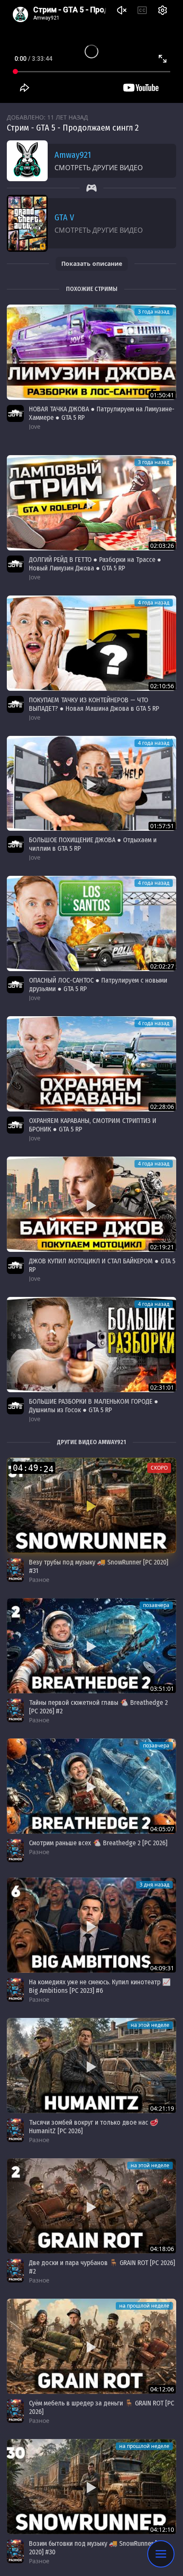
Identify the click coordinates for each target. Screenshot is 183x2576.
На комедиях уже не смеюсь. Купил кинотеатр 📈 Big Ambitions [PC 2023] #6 (100, 1986)
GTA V (64, 217)
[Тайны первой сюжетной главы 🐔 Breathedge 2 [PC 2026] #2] (91, 1646)
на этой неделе (150, 2025)
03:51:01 (162, 1688)
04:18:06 (162, 2249)
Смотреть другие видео (99, 168)
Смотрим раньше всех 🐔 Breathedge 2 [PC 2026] (98, 1843)
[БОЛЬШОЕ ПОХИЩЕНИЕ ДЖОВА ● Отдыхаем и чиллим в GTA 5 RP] (91, 784)
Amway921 (73, 155)
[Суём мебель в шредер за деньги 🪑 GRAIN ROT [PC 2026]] (91, 2346)
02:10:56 (162, 686)
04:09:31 (162, 1968)
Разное (39, 1580)
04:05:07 (162, 1829)
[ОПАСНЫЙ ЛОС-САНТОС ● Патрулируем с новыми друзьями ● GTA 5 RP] (91, 923)
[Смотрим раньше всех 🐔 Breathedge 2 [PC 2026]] (91, 1786)
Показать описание (92, 264)
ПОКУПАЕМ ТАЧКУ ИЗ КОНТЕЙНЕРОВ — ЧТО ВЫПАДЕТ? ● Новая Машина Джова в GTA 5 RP (94, 704)
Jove (35, 426)
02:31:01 (162, 1387)
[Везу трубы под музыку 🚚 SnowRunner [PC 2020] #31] (91, 1505)
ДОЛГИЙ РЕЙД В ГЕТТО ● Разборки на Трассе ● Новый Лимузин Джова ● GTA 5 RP (95, 564)
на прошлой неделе (144, 2306)
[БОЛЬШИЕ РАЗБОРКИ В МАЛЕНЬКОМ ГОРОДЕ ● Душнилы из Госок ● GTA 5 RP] (91, 1345)
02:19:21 (162, 1247)
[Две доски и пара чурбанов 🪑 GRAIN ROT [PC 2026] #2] (91, 2206)
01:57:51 (162, 826)
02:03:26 (162, 546)
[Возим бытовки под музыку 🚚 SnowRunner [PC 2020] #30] (91, 2487)
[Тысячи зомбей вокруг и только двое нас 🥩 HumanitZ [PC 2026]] (91, 2066)
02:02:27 (162, 966)
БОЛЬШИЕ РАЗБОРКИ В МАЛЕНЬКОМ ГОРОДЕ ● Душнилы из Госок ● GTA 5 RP (94, 1406)
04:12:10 (162, 2529)
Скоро (159, 1468)
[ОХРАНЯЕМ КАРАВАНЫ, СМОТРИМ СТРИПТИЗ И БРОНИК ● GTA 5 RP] (91, 1064)
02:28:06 (162, 1107)
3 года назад (154, 312)
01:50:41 (162, 395)
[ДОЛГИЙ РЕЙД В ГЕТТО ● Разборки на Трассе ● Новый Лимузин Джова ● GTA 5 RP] (91, 503)
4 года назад (154, 603)
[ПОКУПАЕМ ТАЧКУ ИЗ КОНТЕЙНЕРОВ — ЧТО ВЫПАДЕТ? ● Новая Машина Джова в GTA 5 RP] (91, 643)
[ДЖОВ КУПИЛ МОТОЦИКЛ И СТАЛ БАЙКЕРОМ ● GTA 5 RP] (91, 1204)
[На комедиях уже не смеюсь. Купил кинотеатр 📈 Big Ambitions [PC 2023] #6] (91, 1925)
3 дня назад (154, 1885)
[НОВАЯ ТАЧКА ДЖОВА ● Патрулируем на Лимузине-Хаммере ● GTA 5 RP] (91, 352)
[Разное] (15, 1570)
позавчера (156, 1605)
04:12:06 (162, 2389)
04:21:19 (162, 2108)
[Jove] (15, 413)
